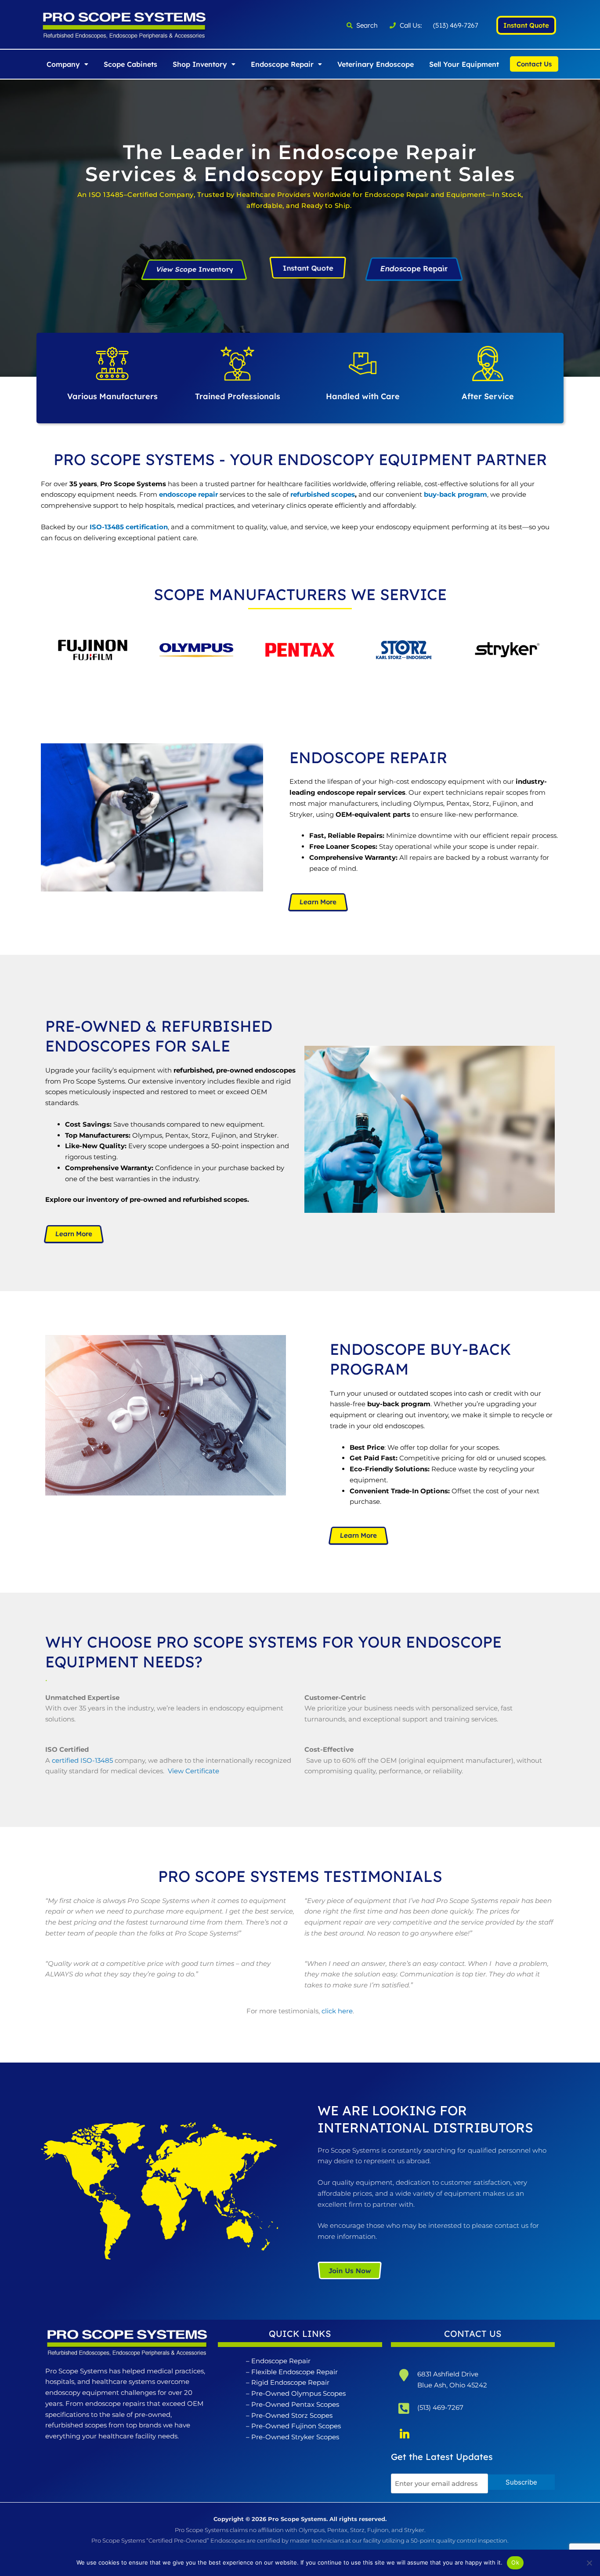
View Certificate (193, 1771)
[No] (589, 2563)
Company (63, 64)
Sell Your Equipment (464, 64)
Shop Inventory (200, 64)
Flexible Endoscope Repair (295, 2372)
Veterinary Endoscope (376, 64)
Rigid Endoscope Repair (290, 2382)
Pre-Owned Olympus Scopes (298, 2393)
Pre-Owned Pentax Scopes (295, 2404)
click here (337, 2011)
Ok (515, 2562)
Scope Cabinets (130, 64)
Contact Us (534, 64)
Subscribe (521, 2482)
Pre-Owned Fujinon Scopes (296, 2426)
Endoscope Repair (282, 64)
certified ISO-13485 (82, 1760)
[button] (67, 64)
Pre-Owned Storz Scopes (292, 2415)
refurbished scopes (323, 494)
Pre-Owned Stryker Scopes (295, 2437)
